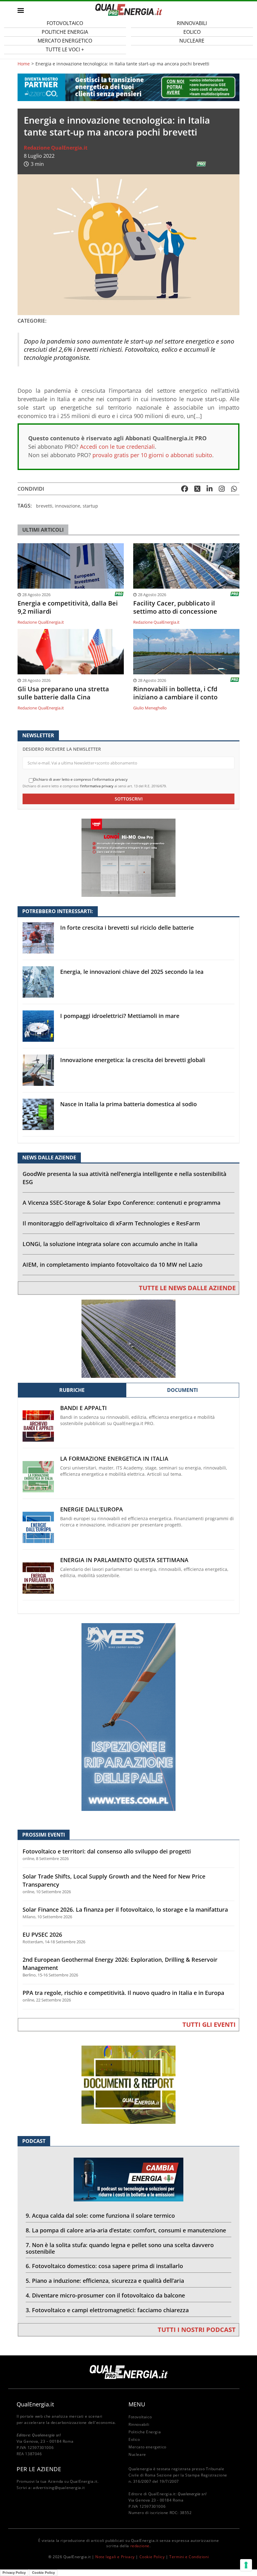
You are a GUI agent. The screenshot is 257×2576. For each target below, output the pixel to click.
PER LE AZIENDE (39, 2469)
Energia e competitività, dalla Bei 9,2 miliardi (68, 607)
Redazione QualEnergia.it (56, 148)
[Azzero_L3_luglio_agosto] (128, 87)
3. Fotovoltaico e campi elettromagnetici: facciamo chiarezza (107, 2310)
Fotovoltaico (140, 2417)
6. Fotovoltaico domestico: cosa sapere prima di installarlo (104, 2266)
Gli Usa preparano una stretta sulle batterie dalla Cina (63, 693)
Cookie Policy (152, 2557)
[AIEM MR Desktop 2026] (128, 1338)
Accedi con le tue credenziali (117, 447)
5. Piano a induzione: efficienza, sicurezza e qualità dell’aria (105, 2281)
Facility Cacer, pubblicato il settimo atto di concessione (175, 607)
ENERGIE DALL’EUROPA (92, 1509)
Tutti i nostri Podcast (197, 2330)
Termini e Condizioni (189, 2557)
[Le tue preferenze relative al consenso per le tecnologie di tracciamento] (246, 2565)
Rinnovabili (139, 2424)
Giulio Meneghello (150, 708)
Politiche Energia (145, 2432)
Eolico (134, 2439)
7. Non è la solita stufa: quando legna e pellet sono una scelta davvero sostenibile (120, 2248)
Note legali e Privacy (115, 2557)
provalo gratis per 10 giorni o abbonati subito (152, 455)
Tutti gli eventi (209, 2024)
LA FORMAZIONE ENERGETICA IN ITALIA (114, 1459)
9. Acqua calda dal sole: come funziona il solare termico (100, 2216)
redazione (140, 2546)
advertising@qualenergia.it (59, 2488)
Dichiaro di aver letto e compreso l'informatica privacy (80, 779)
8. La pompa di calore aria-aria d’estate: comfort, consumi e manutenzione (126, 2230)
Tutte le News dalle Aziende (187, 1288)
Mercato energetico (147, 2447)
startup (90, 506)
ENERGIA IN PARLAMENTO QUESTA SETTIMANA (124, 1560)
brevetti (44, 506)
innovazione (68, 506)
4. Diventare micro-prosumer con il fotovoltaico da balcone (105, 2295)
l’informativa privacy (97, 786)
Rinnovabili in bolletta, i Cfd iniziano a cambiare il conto (175, 693)
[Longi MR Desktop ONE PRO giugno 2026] (128, 857)
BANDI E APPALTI (84, 1408)
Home (24, 64)
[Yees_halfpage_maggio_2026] (128, 1717)
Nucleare (192, 41)
